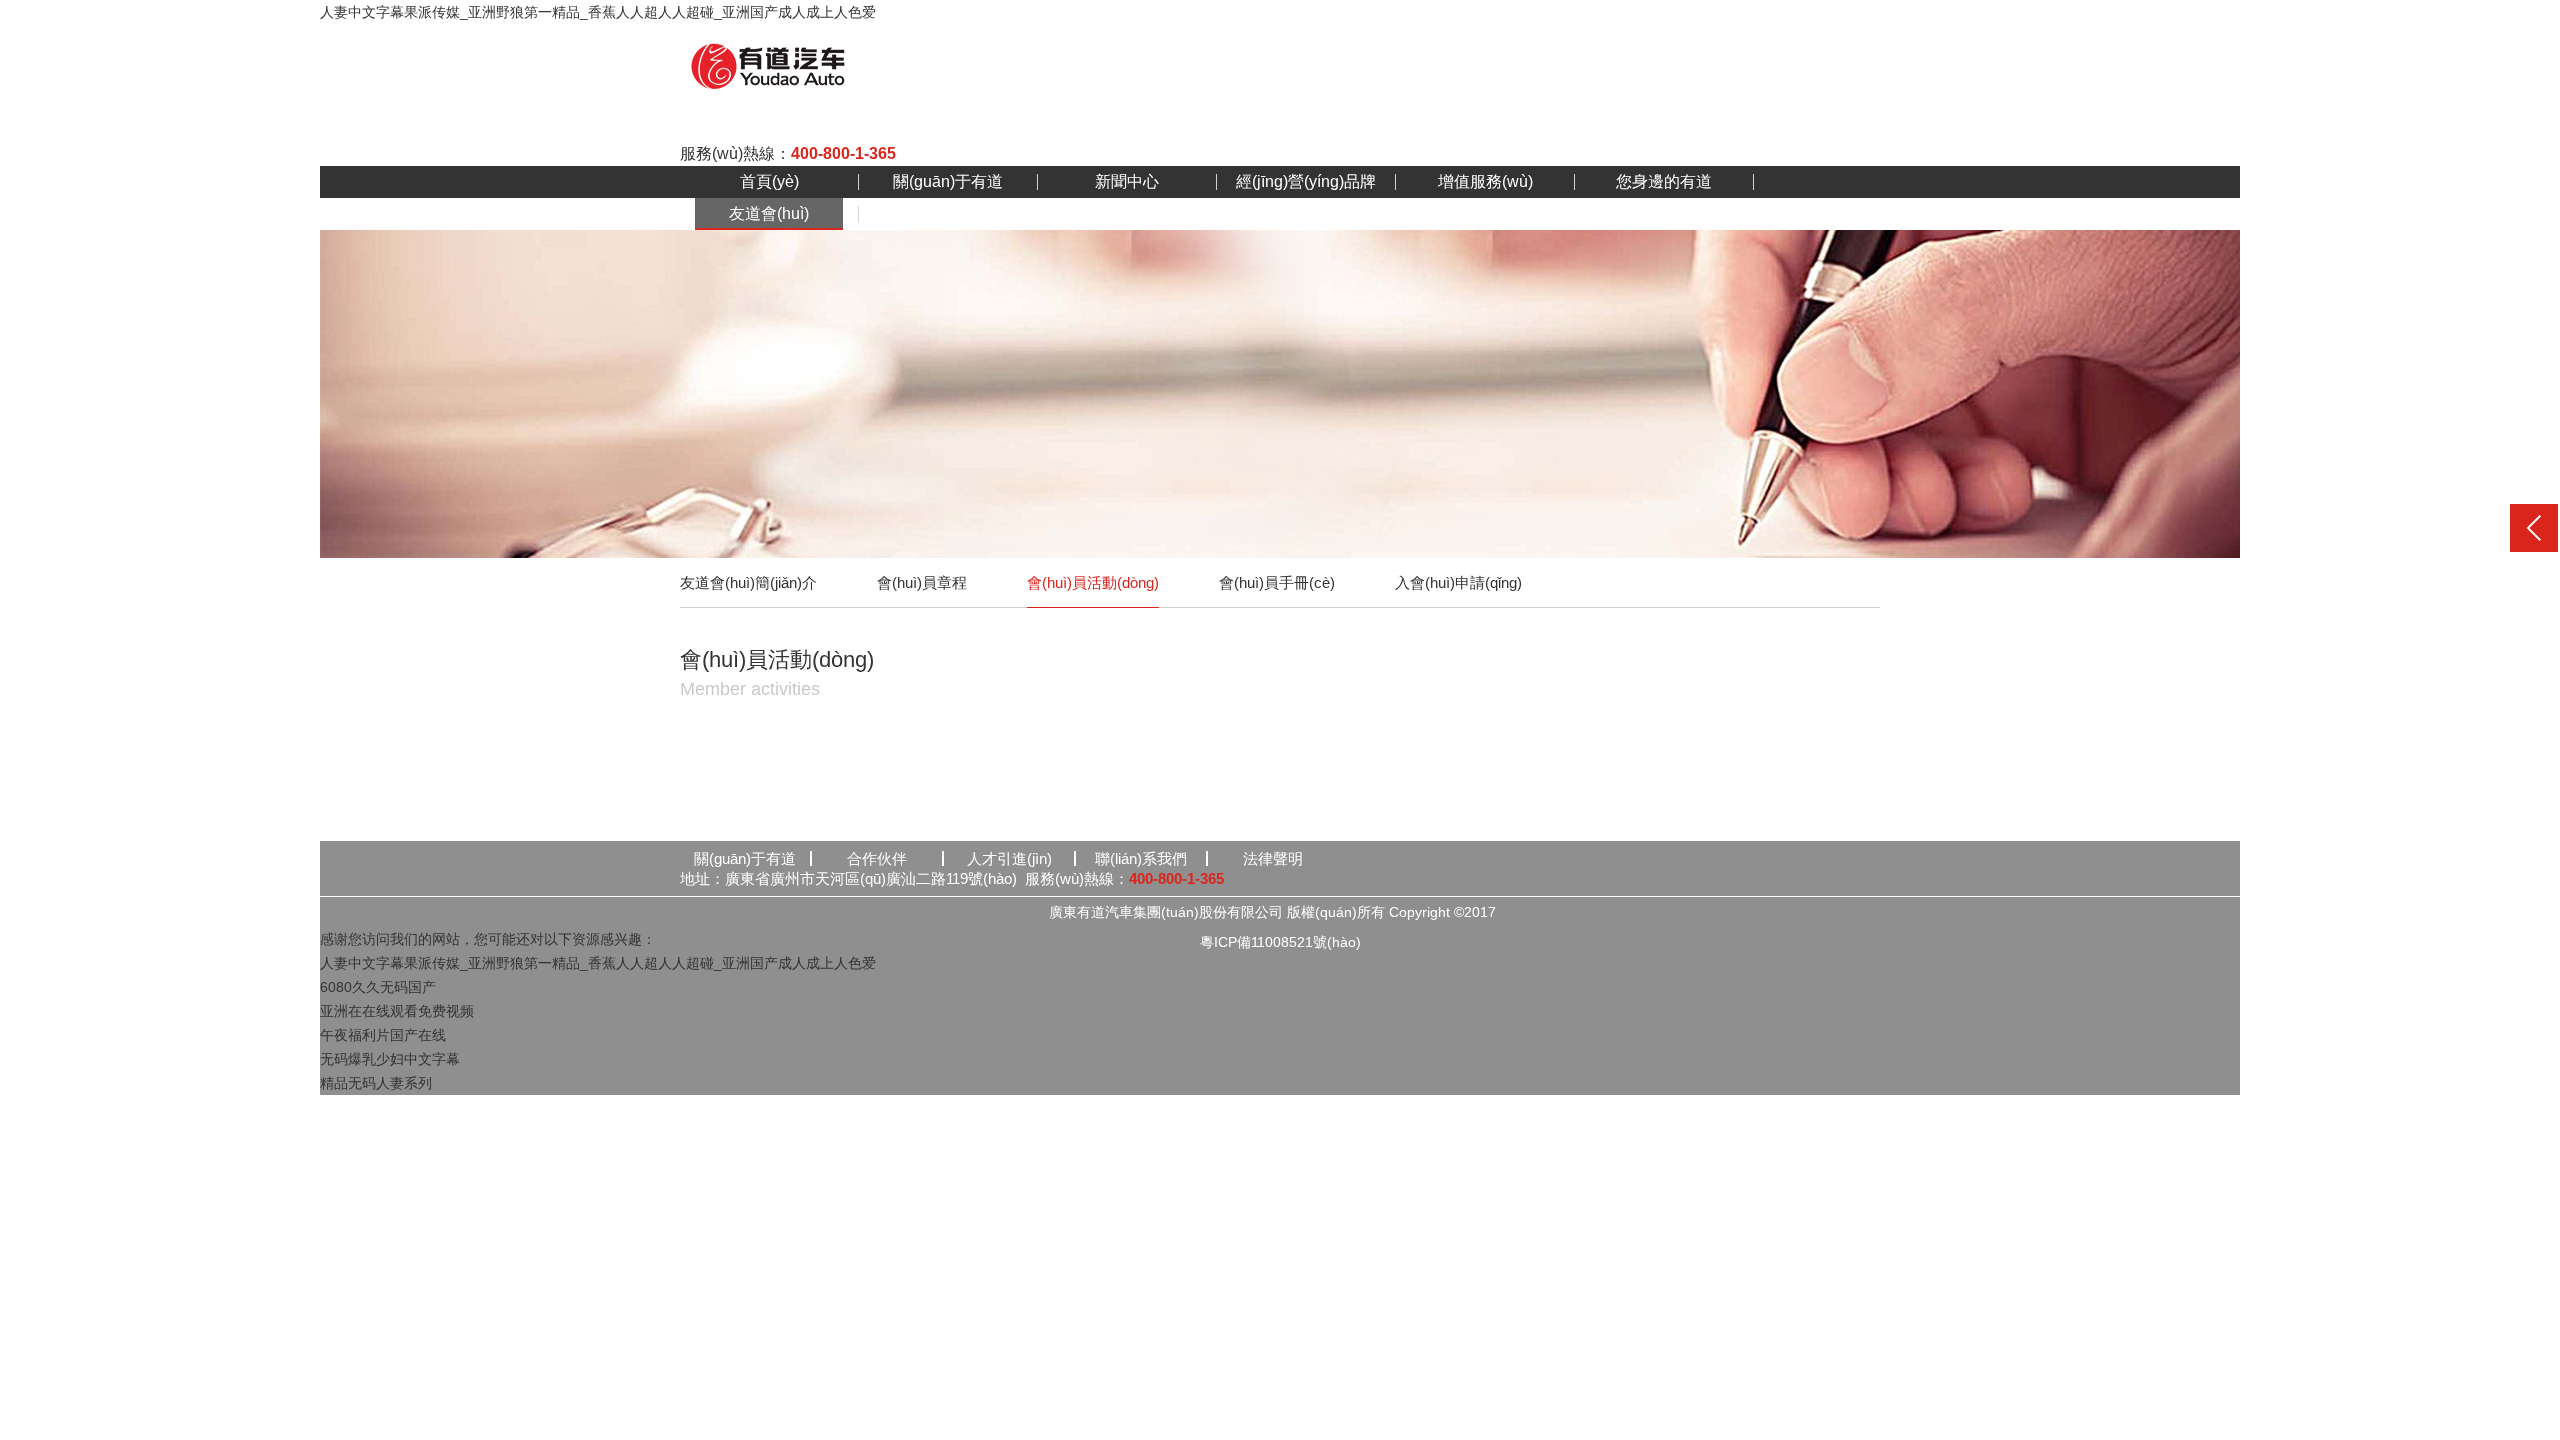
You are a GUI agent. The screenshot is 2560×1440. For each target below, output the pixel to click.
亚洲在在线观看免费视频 (397, 1011)
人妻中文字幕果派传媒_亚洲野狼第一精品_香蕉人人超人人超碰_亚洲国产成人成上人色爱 (598, 12)
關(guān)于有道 (948, 181)
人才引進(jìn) (1009, 858)
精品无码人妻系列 (376, 1083)
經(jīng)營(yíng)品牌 (1306, 181)
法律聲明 (1273, 858)
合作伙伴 (877, 858)
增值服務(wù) (1485, 181)
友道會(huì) (769, 213)
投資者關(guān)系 (948, 213)
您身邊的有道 (1664, 181)
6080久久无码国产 (378, 987)
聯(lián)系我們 (1141, 858)
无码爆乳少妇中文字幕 (390, 1059)
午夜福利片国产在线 (383, 1035)
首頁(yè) (769, 181)
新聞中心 (1127, 181)
